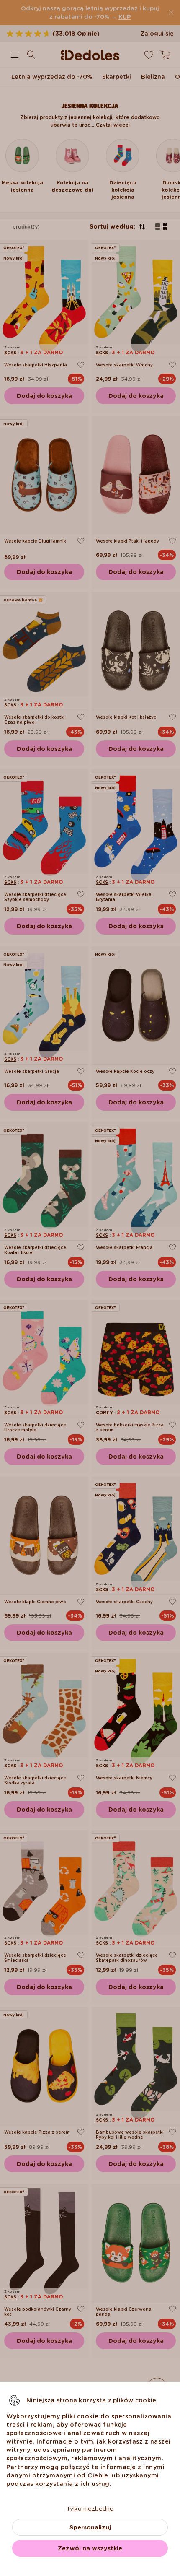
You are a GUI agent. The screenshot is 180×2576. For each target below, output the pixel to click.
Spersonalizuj (90, 2527)
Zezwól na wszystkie (90, 2548)
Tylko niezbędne (90, 2508)
